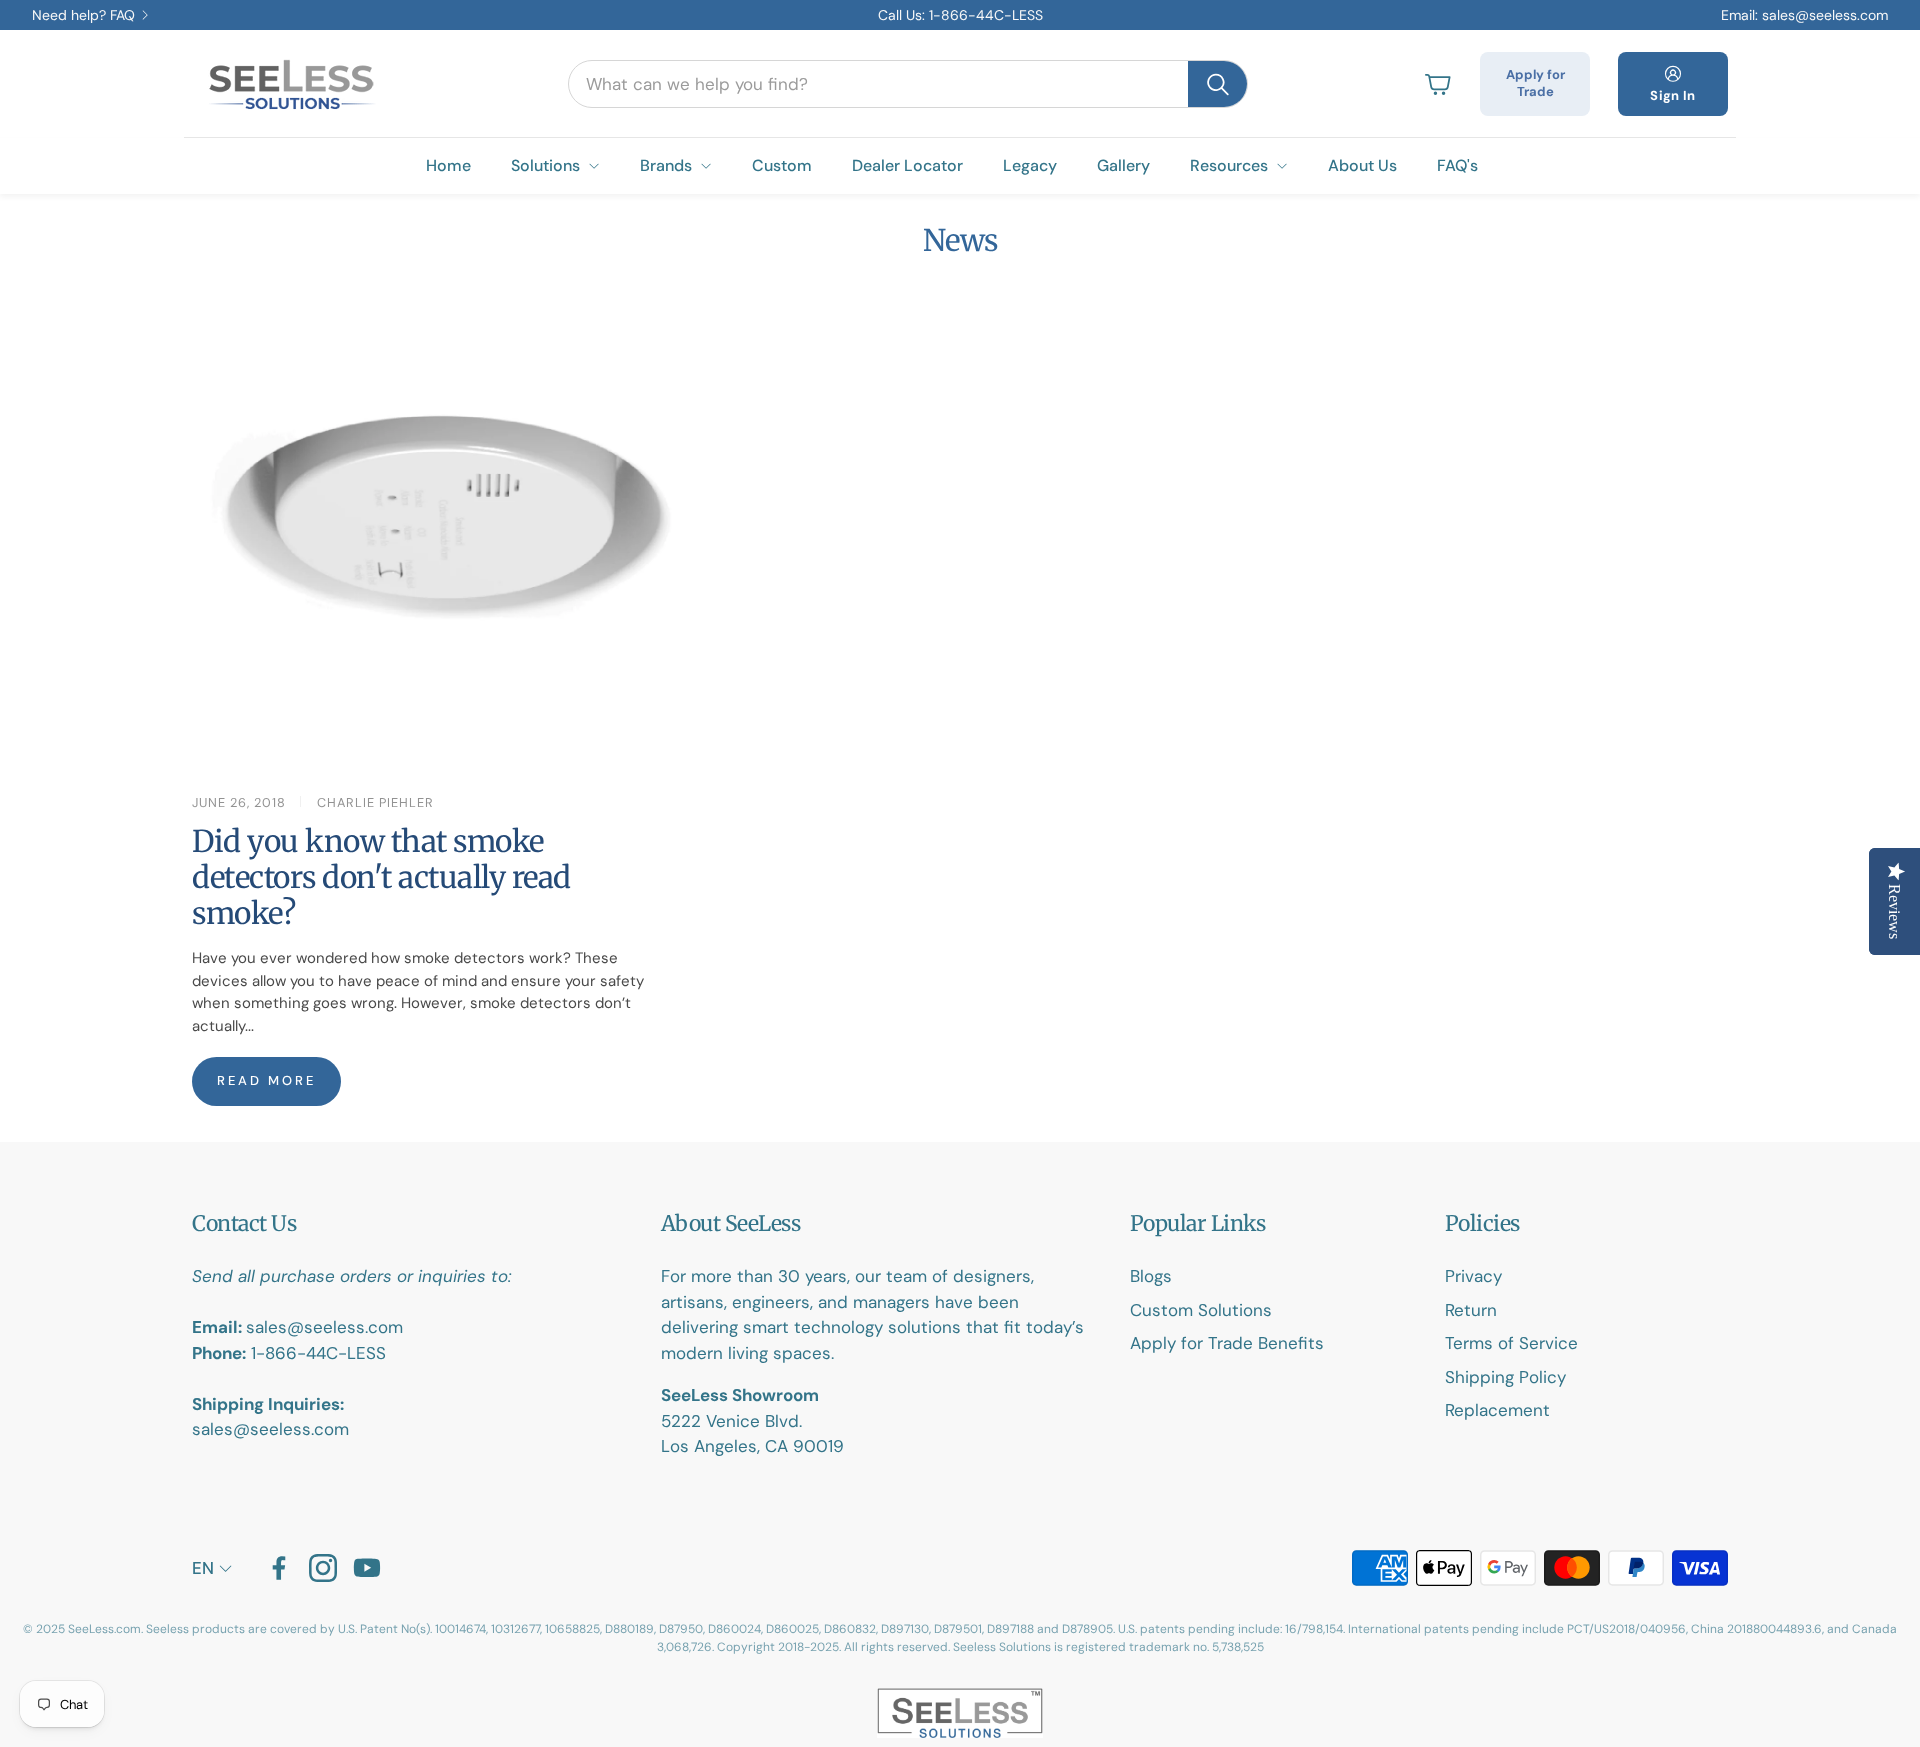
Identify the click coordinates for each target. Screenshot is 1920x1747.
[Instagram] (323, 1568)
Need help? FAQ (83, 15)
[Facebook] (279, 1568)
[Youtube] (367, 1568)
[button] (908, 84)
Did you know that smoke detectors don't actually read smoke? (381, 877)
